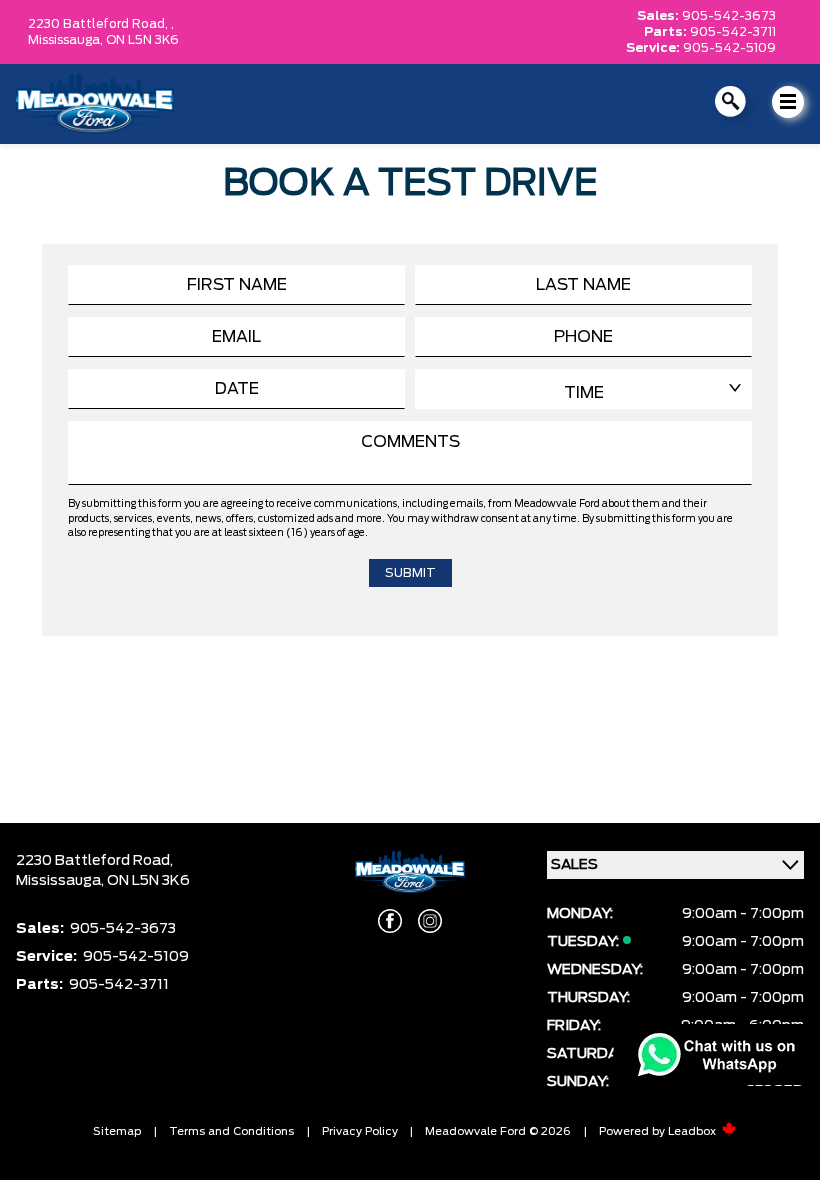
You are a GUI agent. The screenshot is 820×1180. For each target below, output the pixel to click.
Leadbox (693, 1131)
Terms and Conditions (231, 1131)
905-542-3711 (733, 32)
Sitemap (117, 1131)
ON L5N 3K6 (142, 40)
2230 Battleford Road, (94, 861)
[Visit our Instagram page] (430, 921)
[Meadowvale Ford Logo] (95, 104)
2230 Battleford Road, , (101, 24)
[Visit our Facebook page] (390, 921)
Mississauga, (67, 40)
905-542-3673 (729, 16)
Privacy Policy (360, 1131)
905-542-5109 (729, 48)
